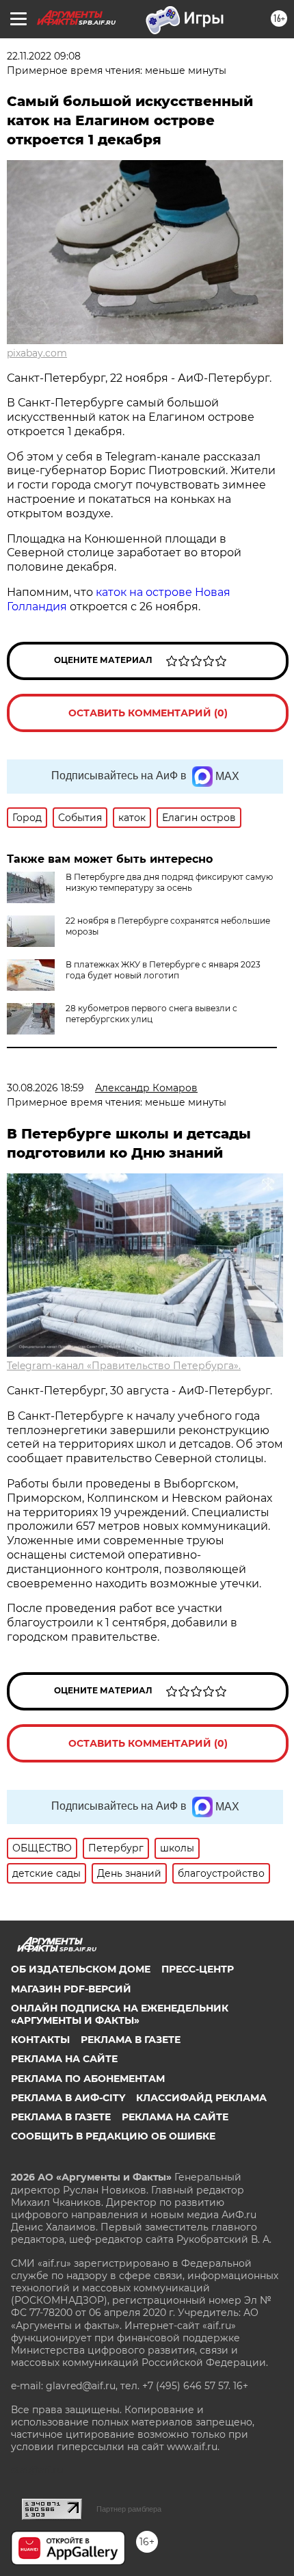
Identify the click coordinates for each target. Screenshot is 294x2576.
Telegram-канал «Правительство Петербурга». (124, 1366)
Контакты (40, 2040)
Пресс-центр (198, 1969)
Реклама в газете (131, 2040)
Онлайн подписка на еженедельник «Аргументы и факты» (120, 2014)
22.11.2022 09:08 (44, 56)
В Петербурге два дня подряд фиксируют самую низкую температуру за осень (169, 882)
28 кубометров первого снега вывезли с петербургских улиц (151, 1014)
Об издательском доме (81, 1969)
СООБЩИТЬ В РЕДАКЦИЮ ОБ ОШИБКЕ (113, 2136)
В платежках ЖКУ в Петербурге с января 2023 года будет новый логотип (163, 970)
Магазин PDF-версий (71, 1989)
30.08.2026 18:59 (45, 1088)
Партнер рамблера (129, 2509)
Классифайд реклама (201, 2098)
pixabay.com (37, 353)
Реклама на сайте (64, 2059)
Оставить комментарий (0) (148, 713)
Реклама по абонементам (88, 2079)
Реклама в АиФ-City (68, 2098)
